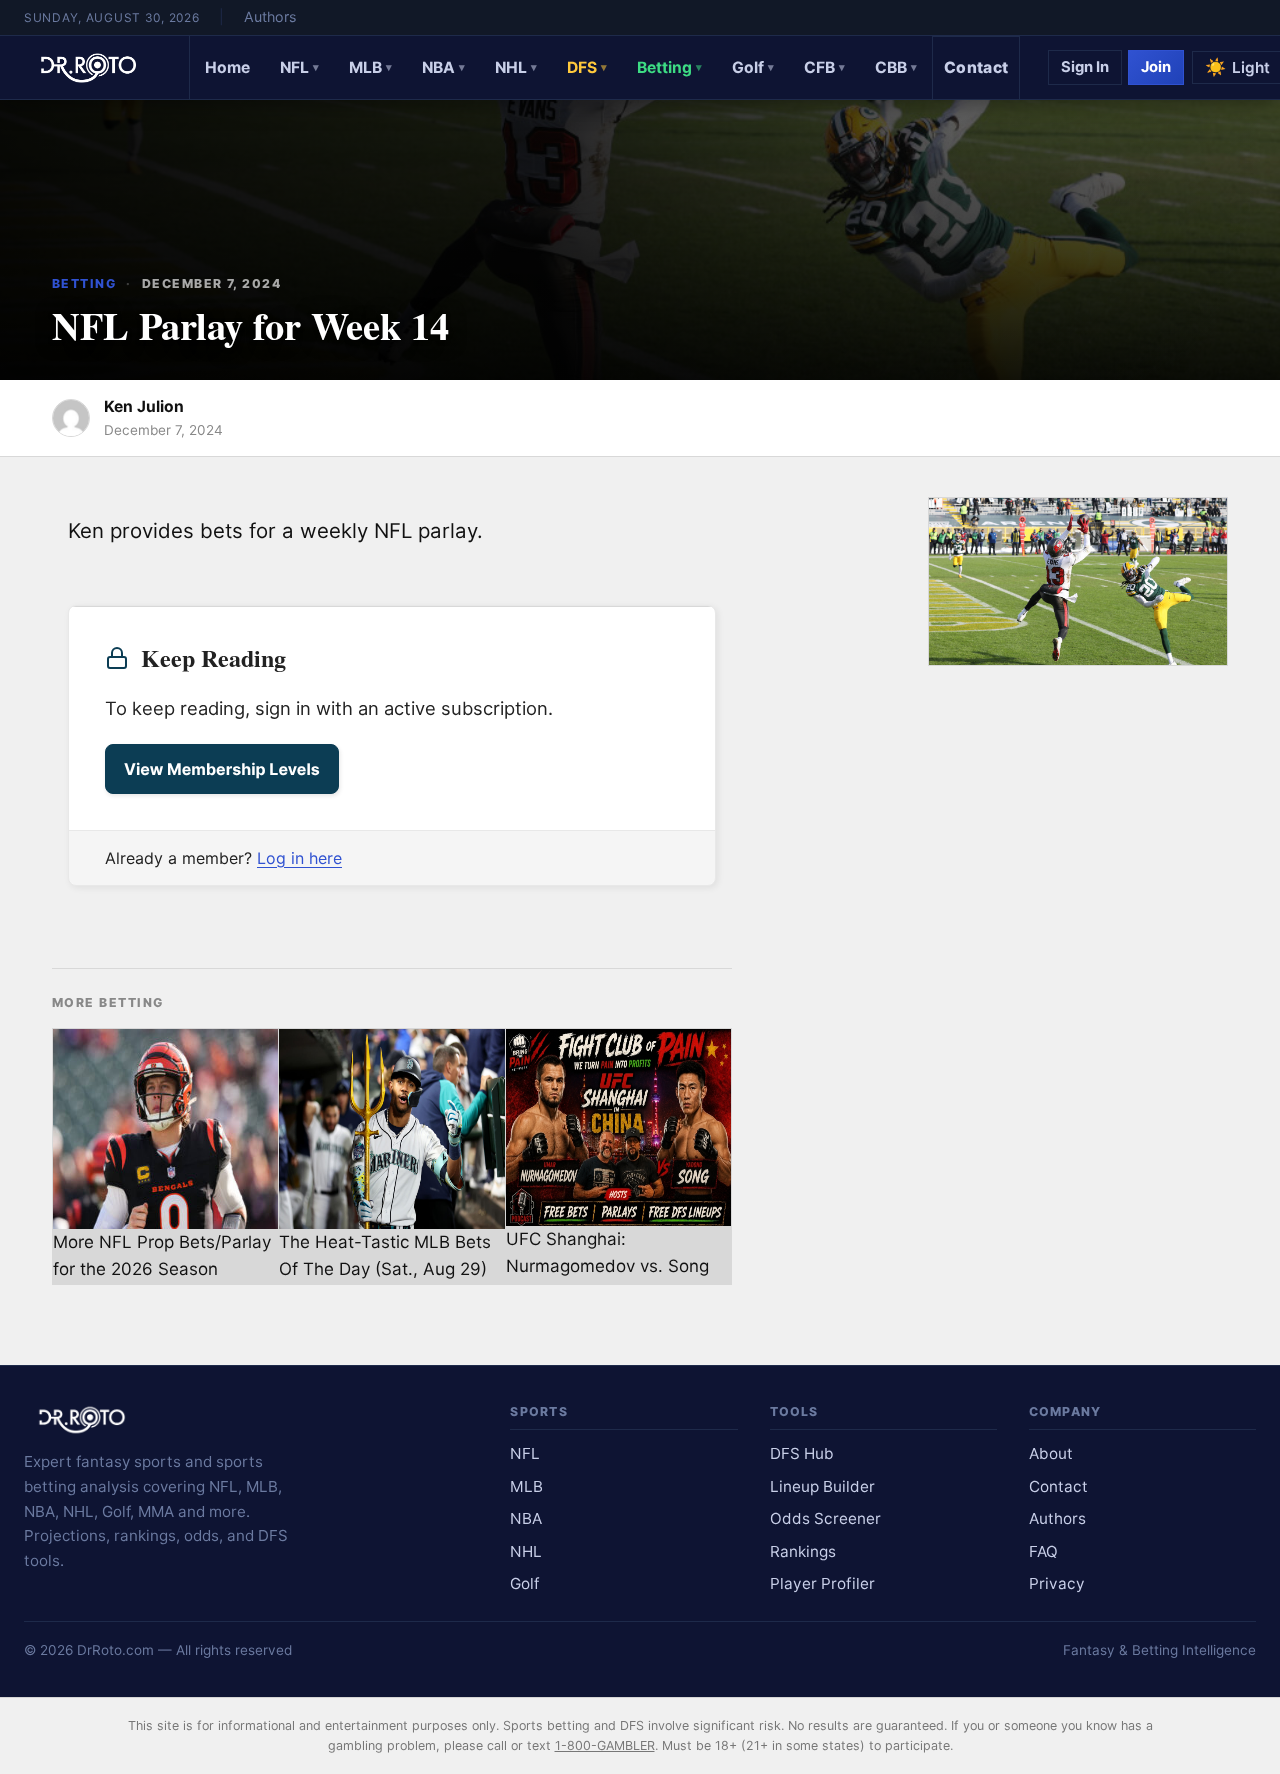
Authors (270, 16)
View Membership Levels (222, 769)
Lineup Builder (822, 1486)
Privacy (1057, 1583)
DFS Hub (802, 1453)
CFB (824, 67)
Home (227, 67)
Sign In (1085, 67)
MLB (370, 67)
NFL (299, 67)
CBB (896, 67)
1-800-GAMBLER (605, 1745)
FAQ (1043, 1551)
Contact (976, 67)
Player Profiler (822, 1583)
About (1051, 1453)
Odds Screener (825, 1518)
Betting (669, 67)
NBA (443, 67)
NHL (516, 67)
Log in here (299, 858)
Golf (753, 67)
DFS (587, 67)
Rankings (803, 1551)
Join (1156, 67)
